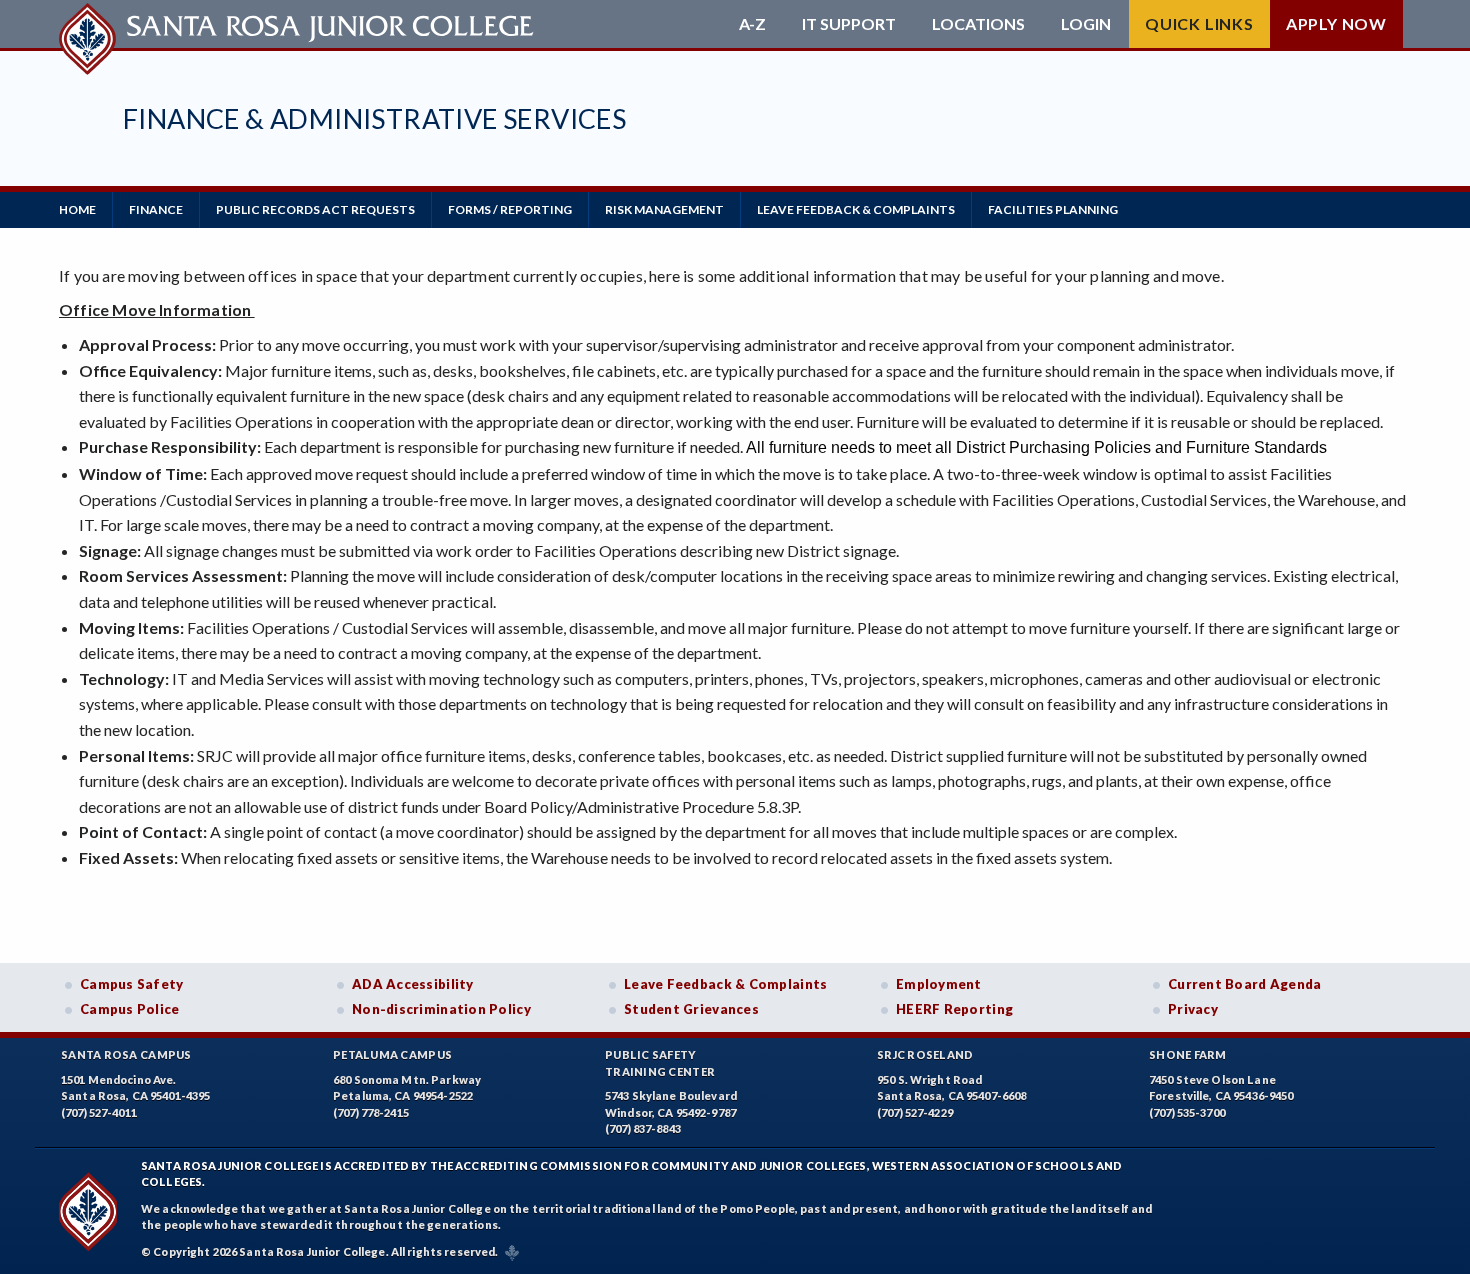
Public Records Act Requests (315, 209)
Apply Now (1336, 23)
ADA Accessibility (413, 984)
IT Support (849, 24)
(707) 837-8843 (643, 1128)
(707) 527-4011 (99, 1112)
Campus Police (130, 1009)
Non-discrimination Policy (441, 1009)
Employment (939, 984)
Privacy (1193, 1009)
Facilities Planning (1053, 209)
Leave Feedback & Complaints (856, 209)
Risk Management (664, 209)
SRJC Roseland (925, 1054)
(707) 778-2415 (371, 1112)
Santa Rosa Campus (126, 1054)
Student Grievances (691, 1009)
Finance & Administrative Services (374, 118)
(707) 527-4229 (915, 1112)
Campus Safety (132, 984)
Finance (156, 209)
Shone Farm (1188, 1054)
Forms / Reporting (510, 209)
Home (77, 209)
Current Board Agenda (1245, 984)
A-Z (752, 24)
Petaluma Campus (392, 1054)
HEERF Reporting (954, 1009)
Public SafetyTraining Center (660, 1063)
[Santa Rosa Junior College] (299, 24)
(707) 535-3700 (1187, 1112)
